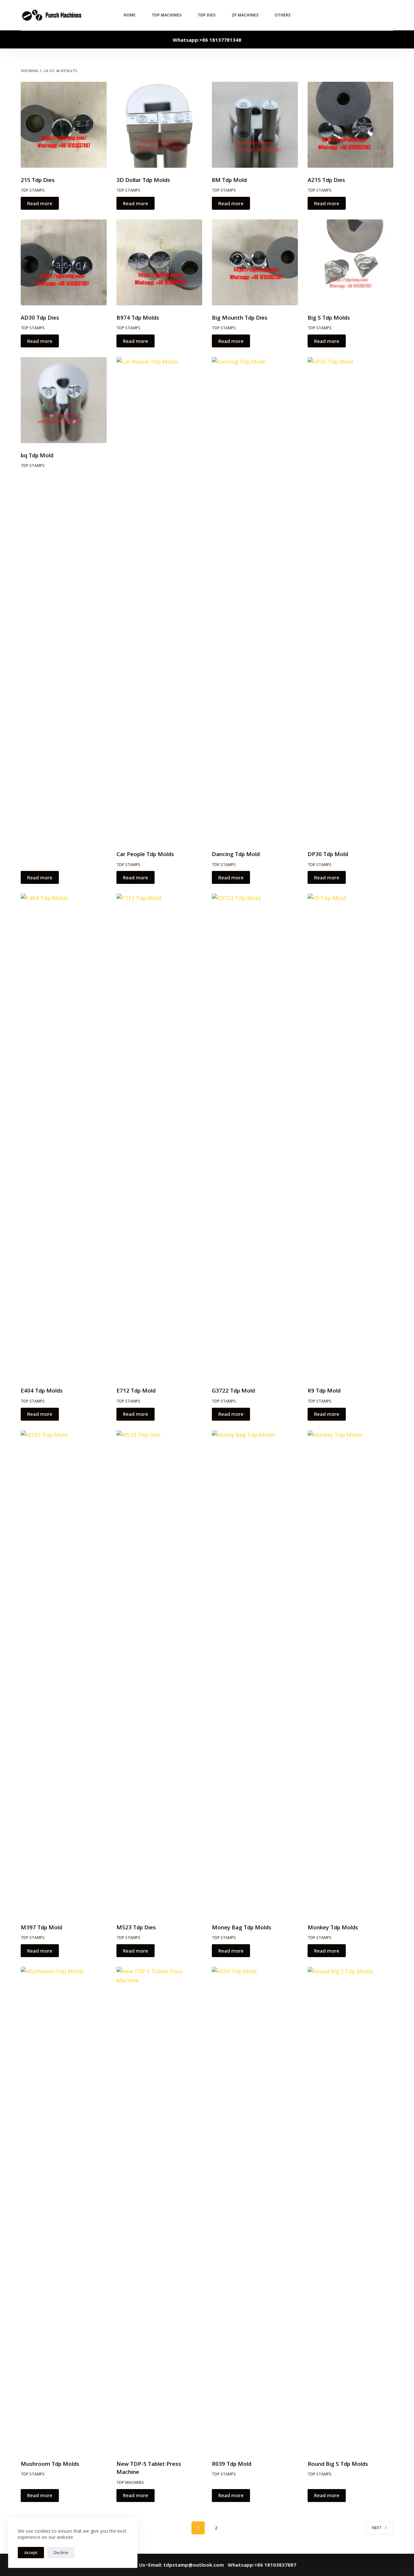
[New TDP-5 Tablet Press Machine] (159, 2209)
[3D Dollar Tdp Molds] (159, 125)
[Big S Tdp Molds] (351, 262)
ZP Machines (245, 15)
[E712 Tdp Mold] (159, 1136)
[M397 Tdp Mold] (64, 1673)
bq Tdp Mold (37, 455)
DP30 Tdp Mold (328, 854)
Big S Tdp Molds (329, 318)
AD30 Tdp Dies (40, 318)
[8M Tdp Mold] (255, 125)
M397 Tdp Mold (41, 1927)
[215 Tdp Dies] (64, 125)
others (283, 15)
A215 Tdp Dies (326, 180)
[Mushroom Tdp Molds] (64, 2209)
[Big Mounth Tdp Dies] (255, 262)
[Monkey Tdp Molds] (351, 1673)
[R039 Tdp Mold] (255, 2209)
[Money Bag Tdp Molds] (255, 1673)
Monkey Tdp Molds (333, 1927)
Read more (40, 203)
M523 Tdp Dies (136, 1927)
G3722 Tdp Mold (233, 1390)
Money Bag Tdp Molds (242, 1927)
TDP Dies (207, 15)
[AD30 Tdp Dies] (64, 262)
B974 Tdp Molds (138, 318)
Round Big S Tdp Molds (338, 2464)
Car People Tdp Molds (145, 854)
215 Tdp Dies (38, 180)
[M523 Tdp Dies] (159, 1673)
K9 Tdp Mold (324, 1390)
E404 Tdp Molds (42, 1390)
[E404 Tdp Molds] (64, 1136)
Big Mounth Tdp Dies (240, 318)
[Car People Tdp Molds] (159, 599)
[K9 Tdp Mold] (351, 1136)
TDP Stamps (33, 190)
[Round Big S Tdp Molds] (351, 2209)
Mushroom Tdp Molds (50, 2464)
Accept (31, 2552)
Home (130, 15)
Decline (61, 2552)
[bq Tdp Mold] (64, 400)
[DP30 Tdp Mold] (351, 599)
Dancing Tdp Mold (236, 854)
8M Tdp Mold (229, 180)
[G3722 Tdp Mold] (255, 1136)
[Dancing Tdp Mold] (255, 599)
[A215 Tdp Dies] (351, 125)
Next (377, 2528)
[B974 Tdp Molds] (159, 262)
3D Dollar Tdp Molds (143, 180)
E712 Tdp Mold (136, 1390)
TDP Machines (167, 15)
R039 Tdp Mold (232, 2464)
